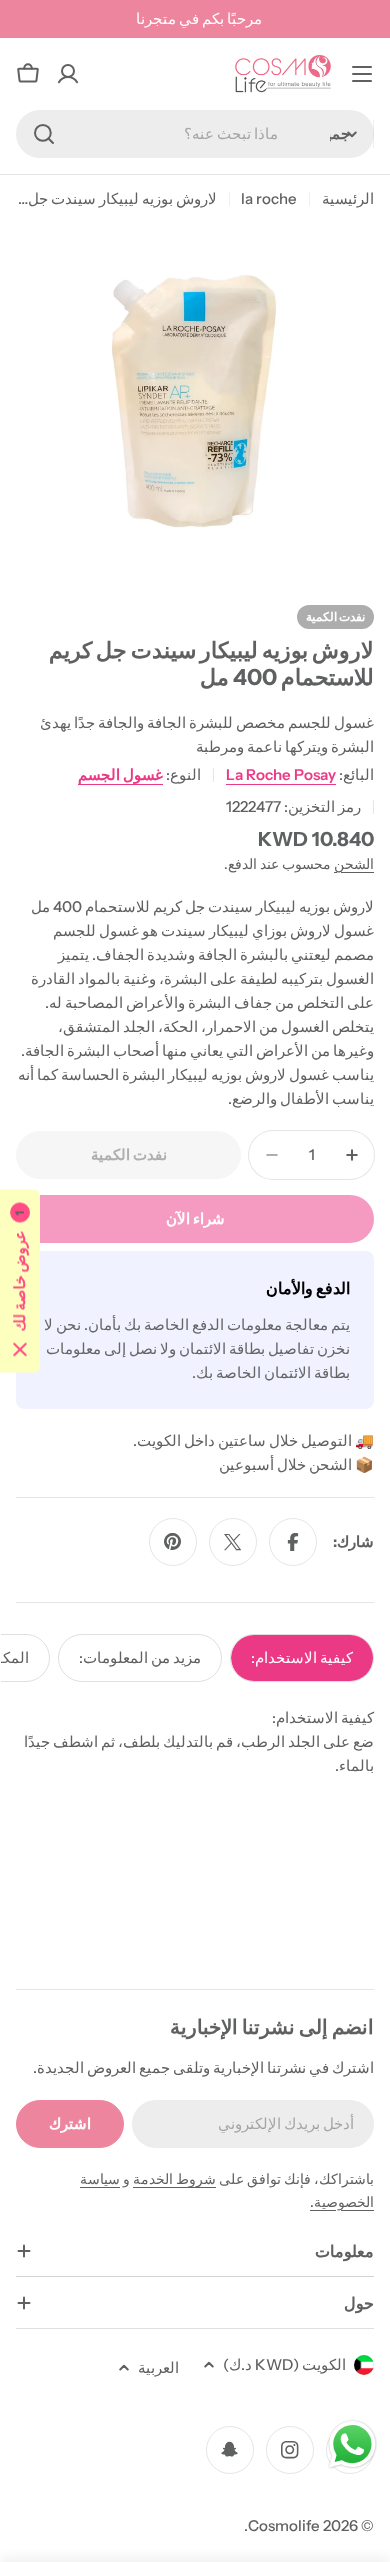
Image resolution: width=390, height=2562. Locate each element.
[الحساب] (68, 74)
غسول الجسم (120, 774)
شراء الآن (195, 1218)
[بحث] (44, 134)
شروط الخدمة (174, 2179)
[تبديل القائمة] (362, 74)
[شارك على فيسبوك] (293, 1542)
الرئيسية (348, 198)
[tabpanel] (195, 1742)
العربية (158, 2367)
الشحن (354, 864)
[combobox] (195, 134)
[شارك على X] (233, 1542)
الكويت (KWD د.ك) (284, 2364)
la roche (269, 198)
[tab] (302, 1658)
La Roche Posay (281, 774)
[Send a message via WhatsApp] (352, 2444)
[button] (20, 1281)
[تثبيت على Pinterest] (173, 1542)
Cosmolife (284, 2525)
